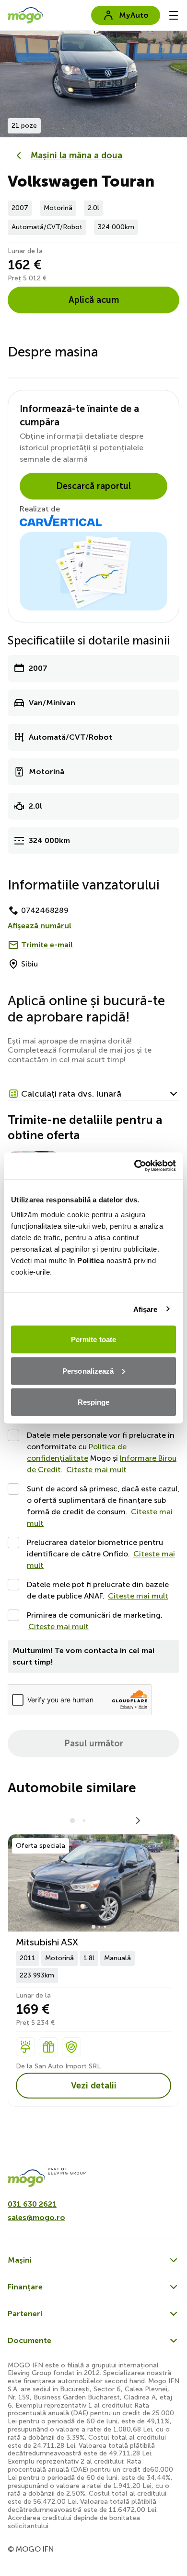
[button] (93, 1094)
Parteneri (25, 2314)
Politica (91, 1260)
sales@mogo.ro (36, 2217)
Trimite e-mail (47, 945)
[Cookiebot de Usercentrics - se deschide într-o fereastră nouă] (134, 1166)
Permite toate (93, 1339)
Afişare (146, 1309)
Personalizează (88, 1371)
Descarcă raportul (93, 486)
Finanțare (25, 2287)
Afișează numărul (40, 926)
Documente (29, 2340)
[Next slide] (175, 81)
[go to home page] (25, 15)
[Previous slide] (12, 81)
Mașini (20, 2260)
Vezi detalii (94, 2086)
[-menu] (174, 15)
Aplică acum (94, 300)
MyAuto (134, 15)
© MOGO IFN (31, 2549)
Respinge (94, 1402)
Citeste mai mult (96, 1470)
